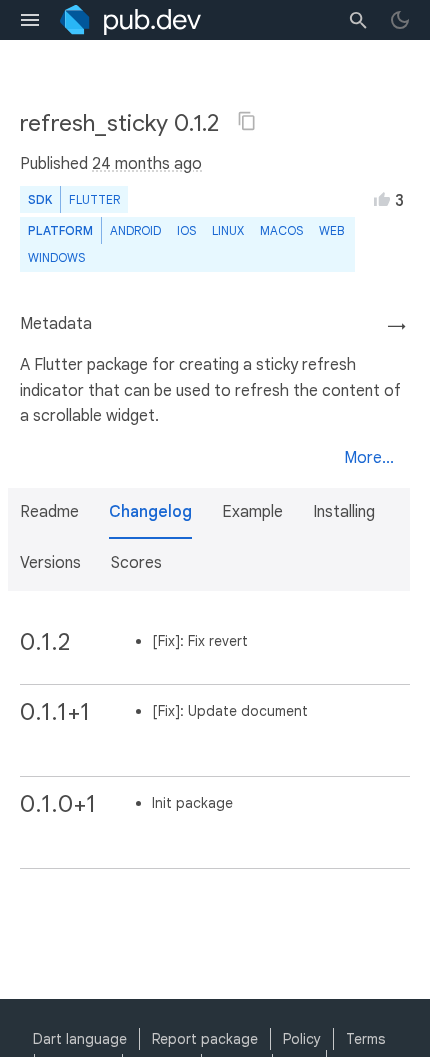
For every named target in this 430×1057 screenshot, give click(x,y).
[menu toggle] (30, 20)
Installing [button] (344, 512)
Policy (302, 1039)
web (331, 230)
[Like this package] (382, 199)
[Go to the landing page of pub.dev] (130, 20)
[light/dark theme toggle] (400, 20)
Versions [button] (50, 563)
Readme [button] (49, 512)
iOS (186, 230)
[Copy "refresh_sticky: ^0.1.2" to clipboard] (247, 121)
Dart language (80, 1039)
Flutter (94, 199)
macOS (281, 230)
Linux (228, 230)
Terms (365, 1039)
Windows (56, 257)
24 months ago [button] (147, 164)
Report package (205, 1039)
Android (135, 230)
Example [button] (252, 512)
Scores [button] (136, 563)
